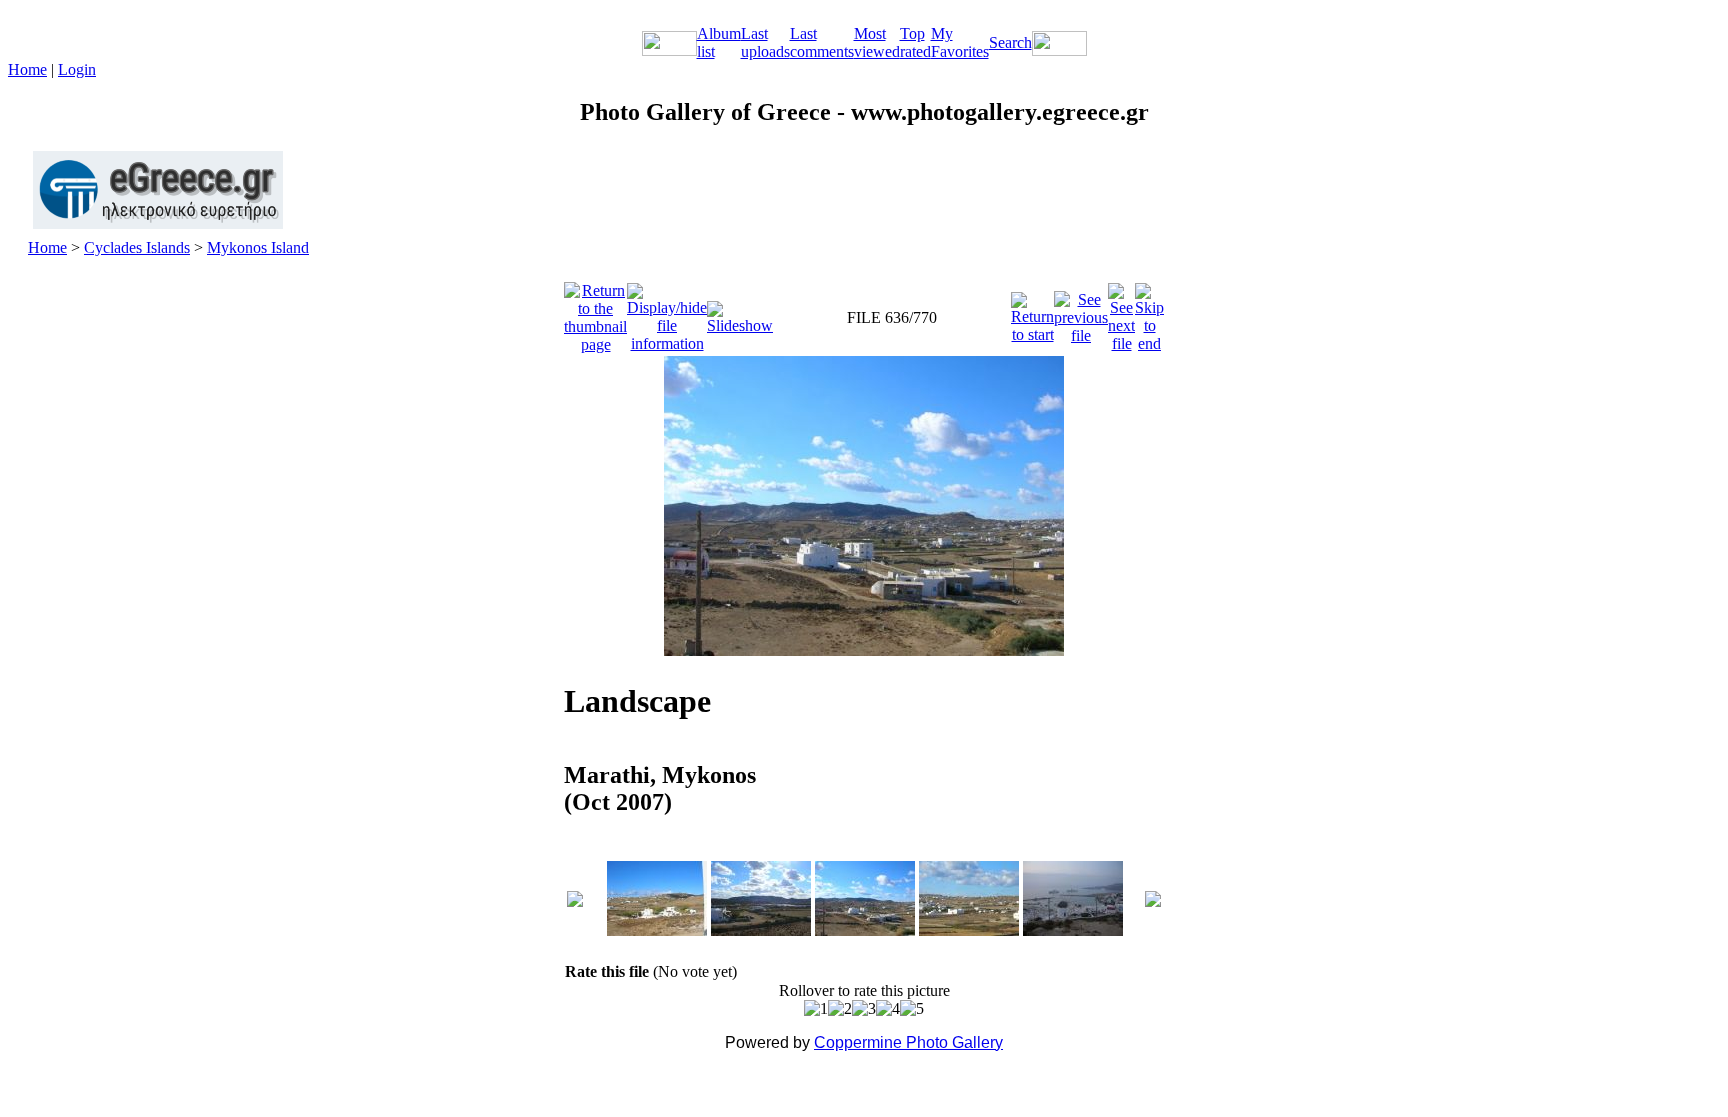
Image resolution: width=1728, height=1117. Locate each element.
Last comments (822, 42)
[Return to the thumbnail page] (595, 312)
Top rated (915, 42)
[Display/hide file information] (667, 312)
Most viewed (877, 42)
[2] (840, 1009)
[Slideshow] (740, 312)
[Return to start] (1032, 312)
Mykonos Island (258, 247)
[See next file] (1121, 312)
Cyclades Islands (137, 247)
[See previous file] (1081, 312)
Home (27, 69)
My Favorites (960, 42)
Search (1010, 42)
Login (77, 69)
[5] (912, 1009)
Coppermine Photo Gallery (908, 1042)
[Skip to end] (1149, 312)
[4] (888, 1009)
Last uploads (765, 42)
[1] (816, 1009)
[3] (864, 1009)
